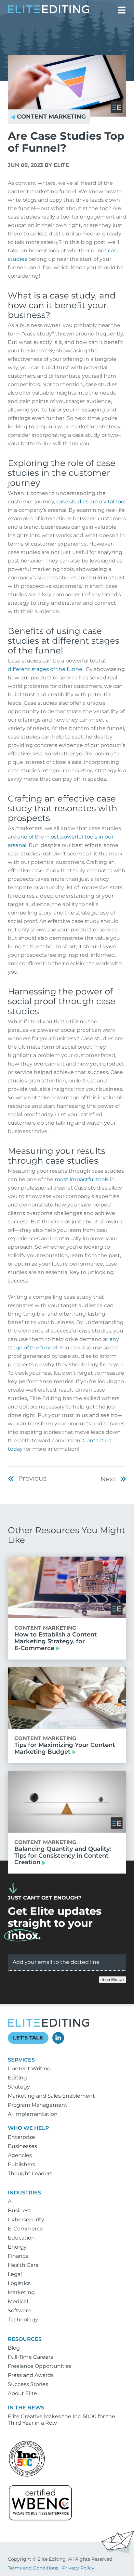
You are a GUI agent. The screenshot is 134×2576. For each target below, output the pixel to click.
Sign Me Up (113, 1980)
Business (20, 2210)
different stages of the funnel (46, 669)
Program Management (38, 2105)
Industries (24, 2193)
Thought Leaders (30, 2173)
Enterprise (21, 2137)
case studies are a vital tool (91, 502)
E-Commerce (25, 2229)
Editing (17, 2078)
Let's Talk (28, 2038)
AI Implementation (33, 2114)
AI (10, 2201)
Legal (15, 2274)
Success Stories (28, 2384)
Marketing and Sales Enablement (51, 2096)
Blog (14, 2348)
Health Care (23, 2265)
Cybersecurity (26, 2220)
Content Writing (29, 2069)
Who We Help (28, 2128)
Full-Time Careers (30, 2357)
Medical (18, 2301)
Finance (18, 2256)
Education (21, 2238)
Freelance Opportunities (40, 2366)
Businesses (22, 2146)
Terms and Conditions (33, 2568)
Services (21, 2060)
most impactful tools (82, 1179)
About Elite (22, 2393)
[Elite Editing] (48, 12)
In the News (26, 2408)
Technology (23, 2320)
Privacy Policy (78, 2568)
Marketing (21, 2292)
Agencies (20, 2155)
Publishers (21, 2164)
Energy (17, 2247)
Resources (25, 2339)
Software (19, 2311)
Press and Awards (31, 2375)
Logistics (19, 2283)
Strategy (19, 2087)
